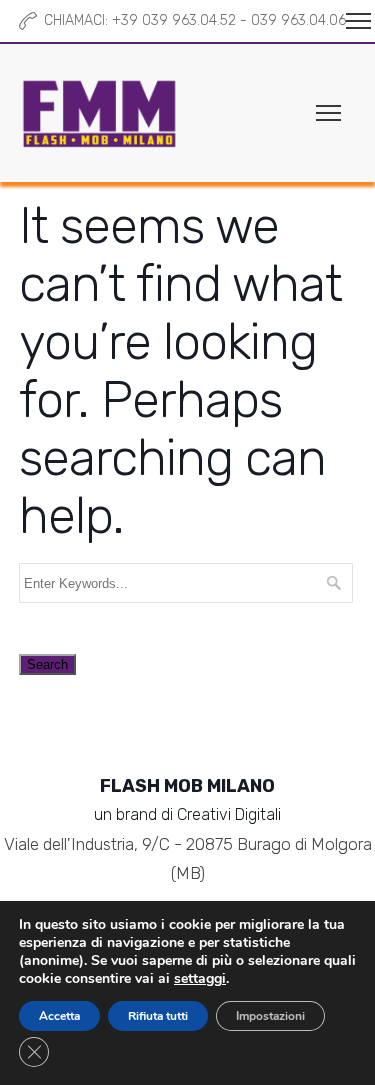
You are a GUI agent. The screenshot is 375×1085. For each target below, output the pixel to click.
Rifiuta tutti (158, 1016)
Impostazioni (270, 1016)
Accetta (59, 1016)
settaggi (200, 979)
